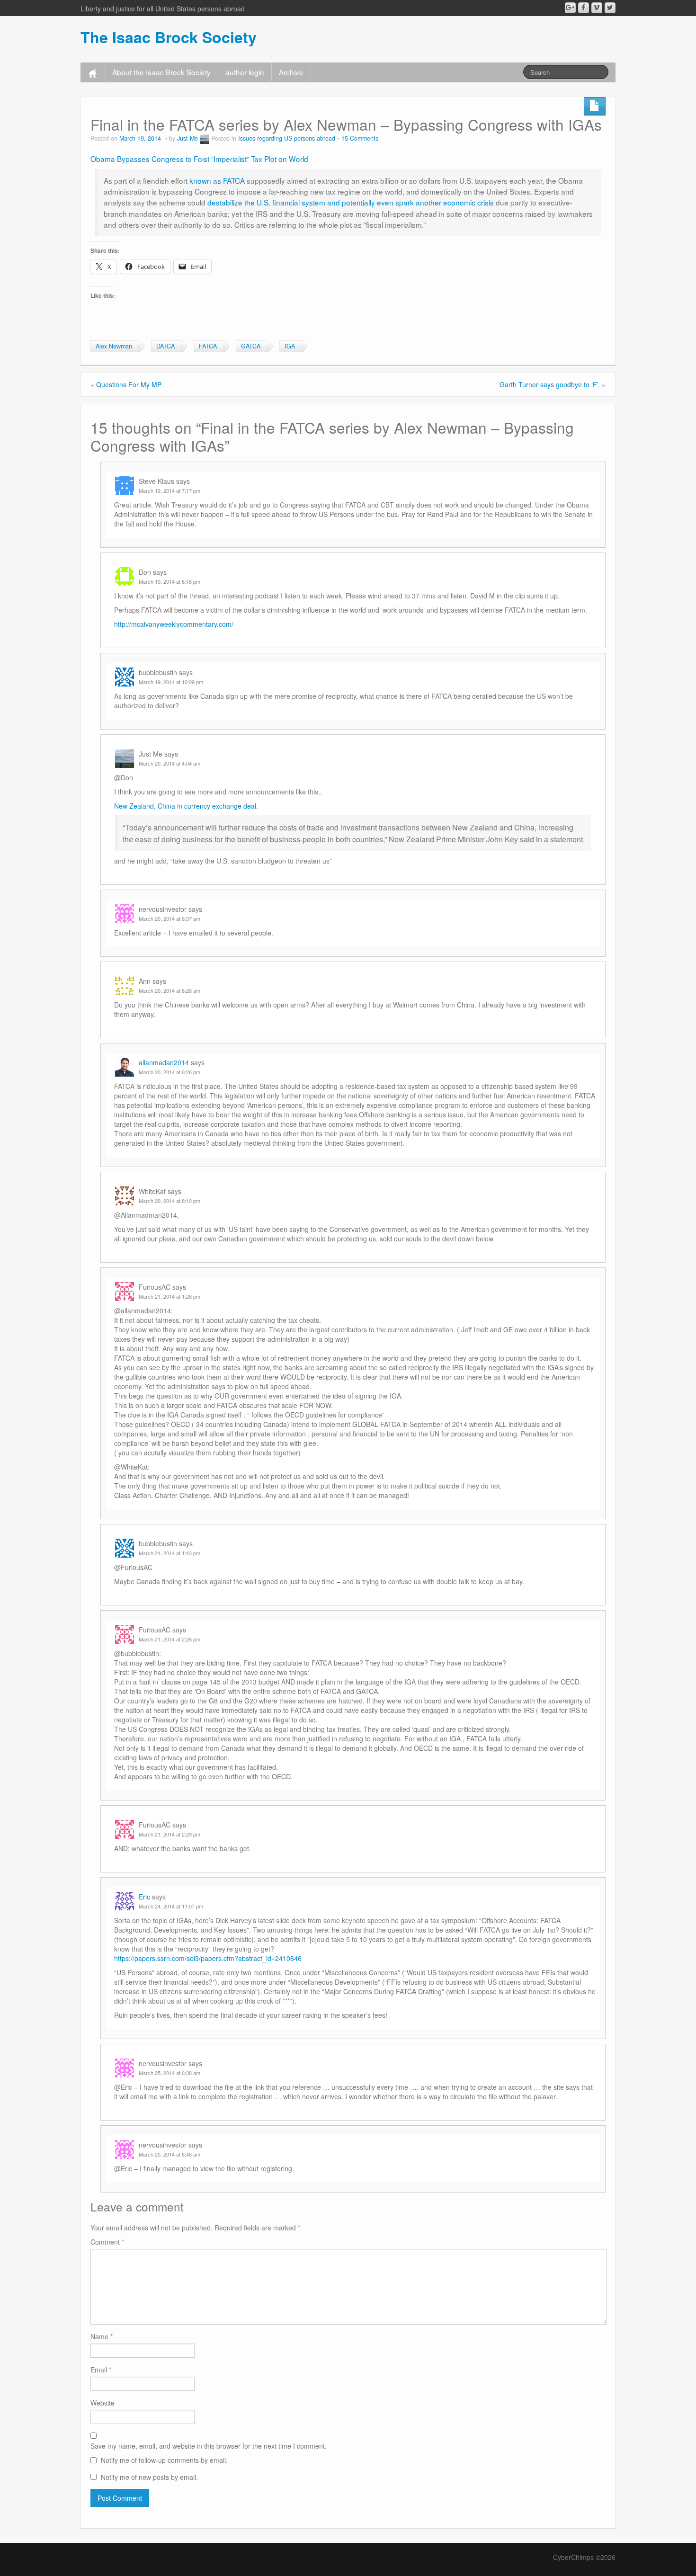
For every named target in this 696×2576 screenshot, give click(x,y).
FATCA (208, 346)
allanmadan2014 (164, 1062)
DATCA (165, 346)
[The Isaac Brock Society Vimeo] (597, 8)
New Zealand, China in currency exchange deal (185, 806)
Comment (107, 2242)
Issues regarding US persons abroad (287, 138)
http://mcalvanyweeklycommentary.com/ (174, 624)
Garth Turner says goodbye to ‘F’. (550, 384)
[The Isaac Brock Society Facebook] (584, 8)
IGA (290, 346)
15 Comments (360, 138)
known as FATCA (217, 180)
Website (103, 2403)
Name (102, 2336)
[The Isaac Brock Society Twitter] (610, 8)
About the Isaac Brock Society (161, 72)
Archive (291, 72)
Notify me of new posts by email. (149, 2477)
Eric (144, 1897)
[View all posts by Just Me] (205, 138)
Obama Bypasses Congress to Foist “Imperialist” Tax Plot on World (199, 159)
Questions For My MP (129, 384)
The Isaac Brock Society (169, 37)
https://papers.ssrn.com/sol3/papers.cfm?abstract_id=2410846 (208, 1958)
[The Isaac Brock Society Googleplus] (570, 8)
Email (101, 2370)
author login (245, 72)
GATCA (251, 346)
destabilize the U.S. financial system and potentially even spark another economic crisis (351, 202)
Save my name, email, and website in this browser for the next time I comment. (209, 2446)
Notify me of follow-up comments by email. (164, 2460)
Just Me (187, 138)
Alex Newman (114, 346)
